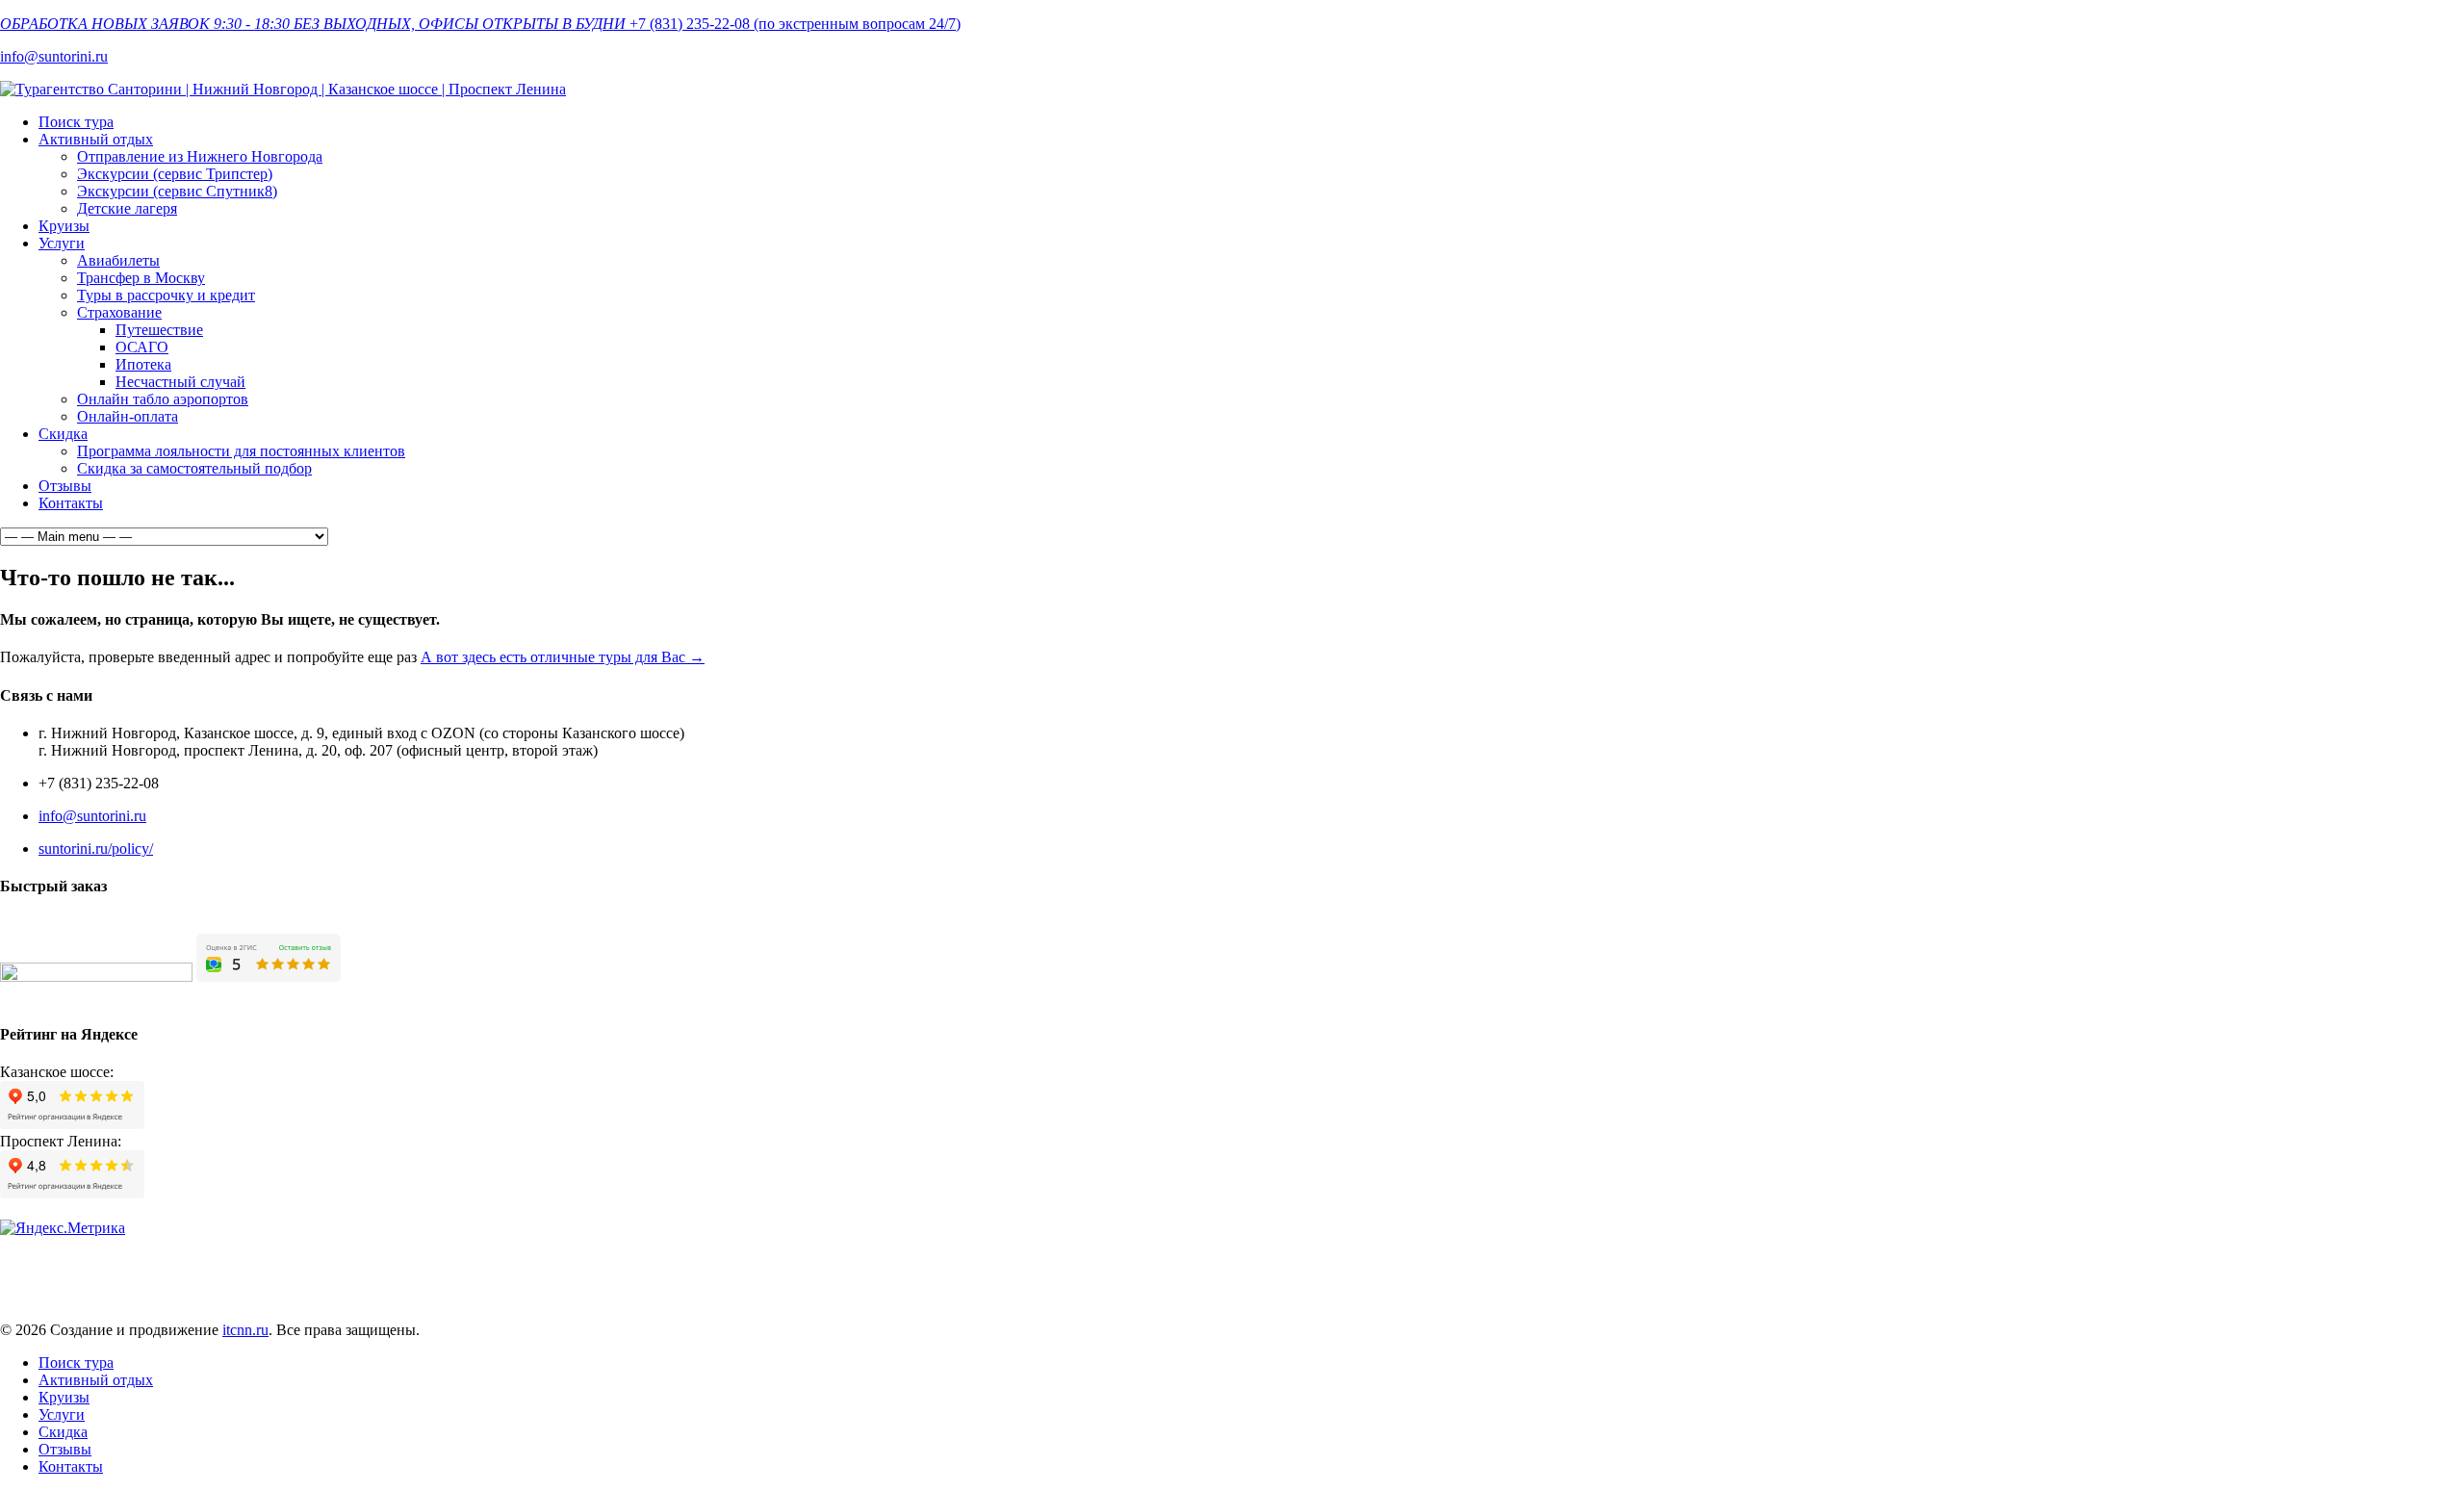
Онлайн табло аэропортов (163, 399)
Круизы (64, 226)
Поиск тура (76, 122)
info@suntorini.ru (54, 56)
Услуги (62, 243)
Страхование (119, 312)
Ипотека (143, 364)
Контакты (71, 503)
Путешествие (159, 330)
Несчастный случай (180, 382)
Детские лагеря (127, 208)
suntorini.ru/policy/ (96, 848)
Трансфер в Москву (141, 278)
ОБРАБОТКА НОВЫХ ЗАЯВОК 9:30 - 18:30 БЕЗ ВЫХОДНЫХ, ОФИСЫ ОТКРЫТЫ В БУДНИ (313, 24)
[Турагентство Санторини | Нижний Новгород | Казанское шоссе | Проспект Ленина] (283, 89)
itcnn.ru (245, 1330)
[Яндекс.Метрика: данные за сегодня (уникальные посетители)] (63, 1228)
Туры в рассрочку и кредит (166, 295)
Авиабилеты (118, 260)
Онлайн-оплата (128, 416)
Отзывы (65, 486)
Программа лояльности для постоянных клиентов (241, 451)
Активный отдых (96, 139)
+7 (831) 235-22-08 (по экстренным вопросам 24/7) (795, 24)
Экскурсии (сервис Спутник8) (177, 191)
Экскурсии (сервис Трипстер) (175, 174)
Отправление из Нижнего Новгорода (200, 156)
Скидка (63, 434)
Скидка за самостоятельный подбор (194, 468)
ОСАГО (142, 347)
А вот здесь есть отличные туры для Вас (563, 657)
